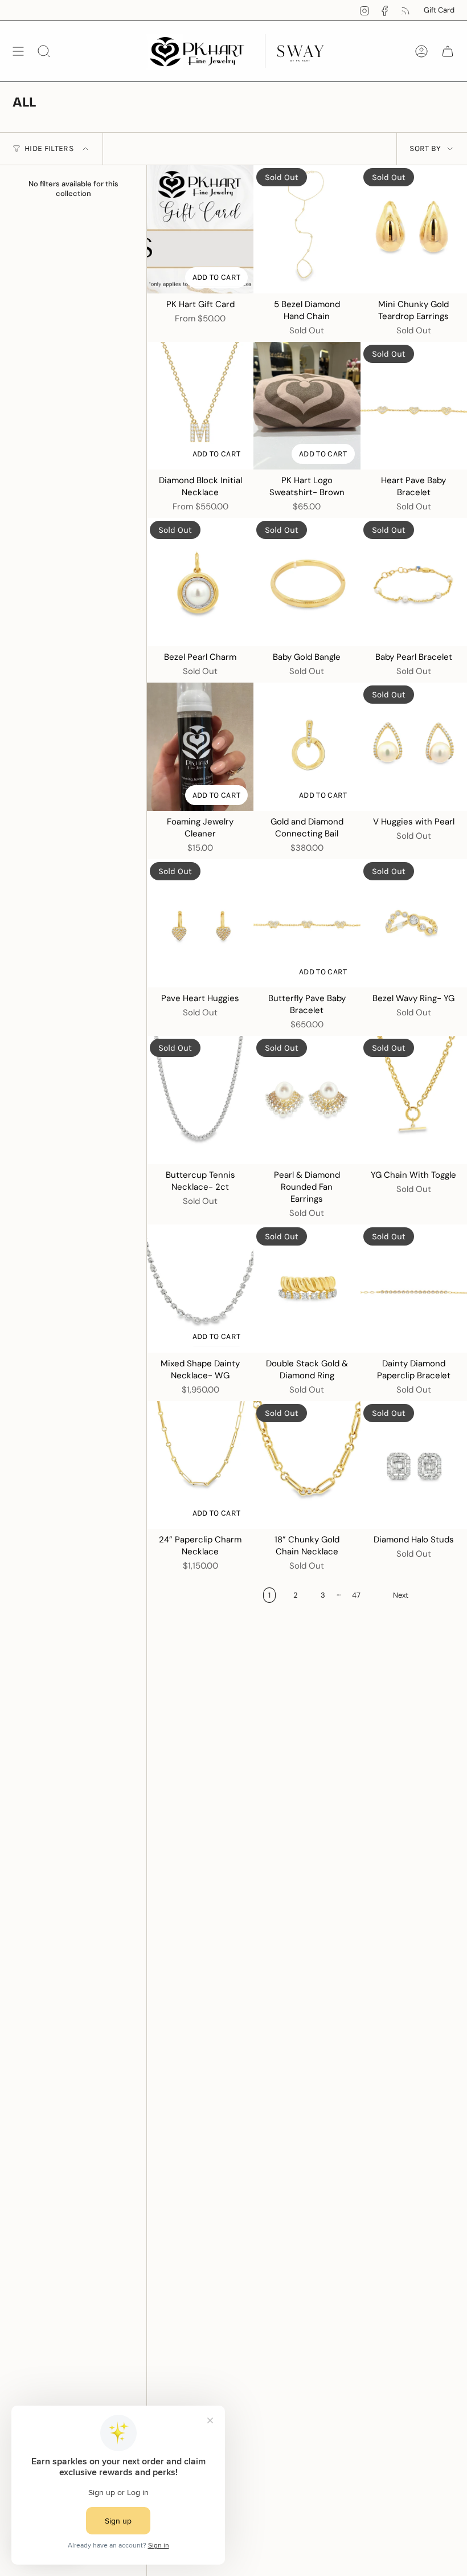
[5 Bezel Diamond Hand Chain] (307, 229)
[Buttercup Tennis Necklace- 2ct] (200, 1100)
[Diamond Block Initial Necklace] (200, 406)
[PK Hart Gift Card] (200, 229)
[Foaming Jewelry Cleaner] (200, 747)
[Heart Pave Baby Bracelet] (414, 406)
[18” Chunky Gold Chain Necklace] (307, 1465)
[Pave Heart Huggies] (200, 923)
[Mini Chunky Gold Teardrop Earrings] (414, 229)
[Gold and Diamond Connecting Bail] (307, 747)
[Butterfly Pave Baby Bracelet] (307, 923)
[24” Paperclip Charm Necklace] (200, 1465)
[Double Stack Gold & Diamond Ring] (307, 1289)
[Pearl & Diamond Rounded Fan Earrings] (307, 1100)
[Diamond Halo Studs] (414, 1465)
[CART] (448, 51)
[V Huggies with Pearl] (414, 747)
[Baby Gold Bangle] (307, 582)
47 (356, 1595)
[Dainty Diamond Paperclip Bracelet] (414, 1289)
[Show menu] (18, 51)
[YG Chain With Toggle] (414, 1100)
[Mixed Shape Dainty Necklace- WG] (200, 1289)
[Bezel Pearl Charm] (200, 582)
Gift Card (439, 10)
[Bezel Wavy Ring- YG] (414, 923)
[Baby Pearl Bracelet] (414, 582)
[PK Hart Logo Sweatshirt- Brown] (307, 406)
